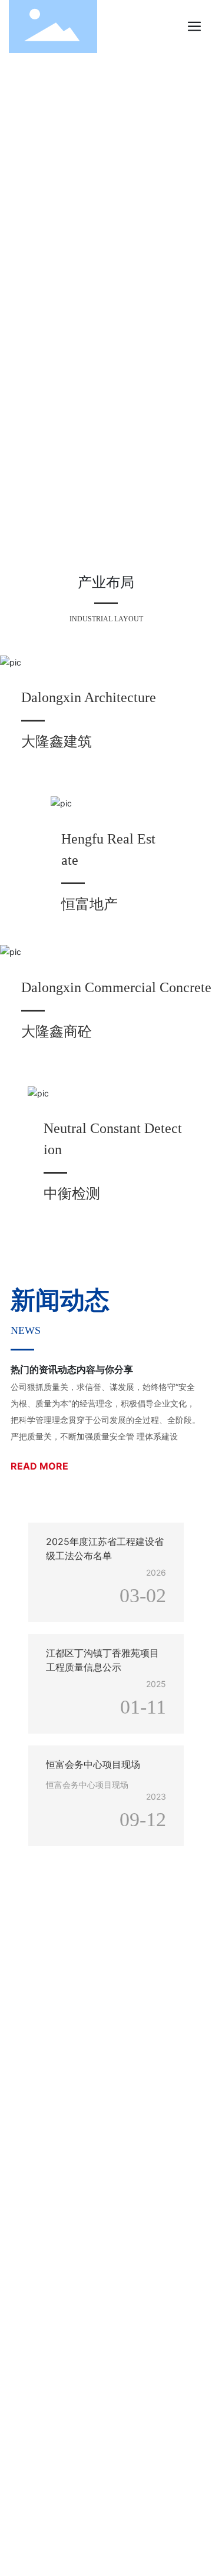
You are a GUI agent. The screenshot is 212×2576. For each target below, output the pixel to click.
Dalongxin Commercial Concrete (116, 987)
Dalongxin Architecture (89, 697)
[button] (102, 548)
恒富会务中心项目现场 (93, 1764)
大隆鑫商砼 (57, 1031)
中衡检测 (72, 1193)
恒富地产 (90, 904)
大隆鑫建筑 (57, 741)
